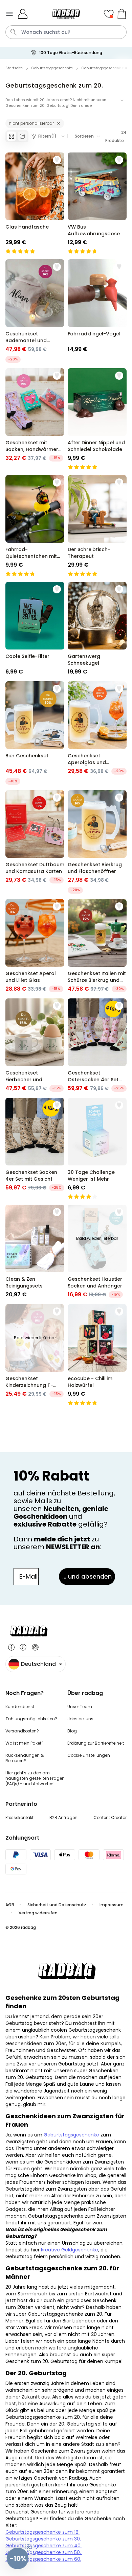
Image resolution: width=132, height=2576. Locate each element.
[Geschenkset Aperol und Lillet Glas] (35, 946)
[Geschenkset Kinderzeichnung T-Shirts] (35, 1355)
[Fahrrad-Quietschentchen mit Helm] (35, 526)
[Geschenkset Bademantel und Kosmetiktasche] (35, 311)
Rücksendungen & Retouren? (25, 1758)
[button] (18, 2558)
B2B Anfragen (63, 1817)
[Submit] (14, 32)
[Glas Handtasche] (35, 203)
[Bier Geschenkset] (35, 733)
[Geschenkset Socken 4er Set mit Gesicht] (35, 1149)
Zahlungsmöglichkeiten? (31, 1719)
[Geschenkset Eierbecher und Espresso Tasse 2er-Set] (35, 1045)
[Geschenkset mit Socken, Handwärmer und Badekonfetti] (35, 419)
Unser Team (80, 1707)
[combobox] (66, 32)
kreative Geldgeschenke (70, 2250)
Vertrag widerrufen (39, 1913)
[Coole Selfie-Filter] (35, 629)
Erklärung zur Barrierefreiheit (96, 1743)
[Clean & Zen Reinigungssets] (35, 1252)
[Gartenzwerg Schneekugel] (97, 629)
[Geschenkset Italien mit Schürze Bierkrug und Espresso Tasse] (97, 946)
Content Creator (110, 1817)
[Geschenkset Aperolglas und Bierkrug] (97, 733)
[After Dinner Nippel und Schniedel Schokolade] (97, 419)
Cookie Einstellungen (89, 1755)
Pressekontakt (19, 1817)
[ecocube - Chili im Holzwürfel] (97, 1355)
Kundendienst (20, 1707)
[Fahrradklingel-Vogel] (97, 311)
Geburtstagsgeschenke (71, 2135)
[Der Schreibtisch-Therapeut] (97, 526)
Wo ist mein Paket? (25, 1743)
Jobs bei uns (80, 1719)
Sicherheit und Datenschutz (57, 1905)
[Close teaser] (28, 2548)
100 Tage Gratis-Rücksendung (71, 53)
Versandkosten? (22, 1731)
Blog (72, 1731)
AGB (10, 1905)
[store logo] (66, 14)
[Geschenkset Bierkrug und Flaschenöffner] (97, 842)
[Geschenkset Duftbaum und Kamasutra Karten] (35, 842)
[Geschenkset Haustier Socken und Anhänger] (97, 1252)
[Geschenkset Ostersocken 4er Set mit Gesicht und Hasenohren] (97, 1045)
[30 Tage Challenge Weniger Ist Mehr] (97, 1149)
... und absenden (87, 1576)
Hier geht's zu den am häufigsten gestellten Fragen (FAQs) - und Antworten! (35, 1778)
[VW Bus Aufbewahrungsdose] (97, 203)
